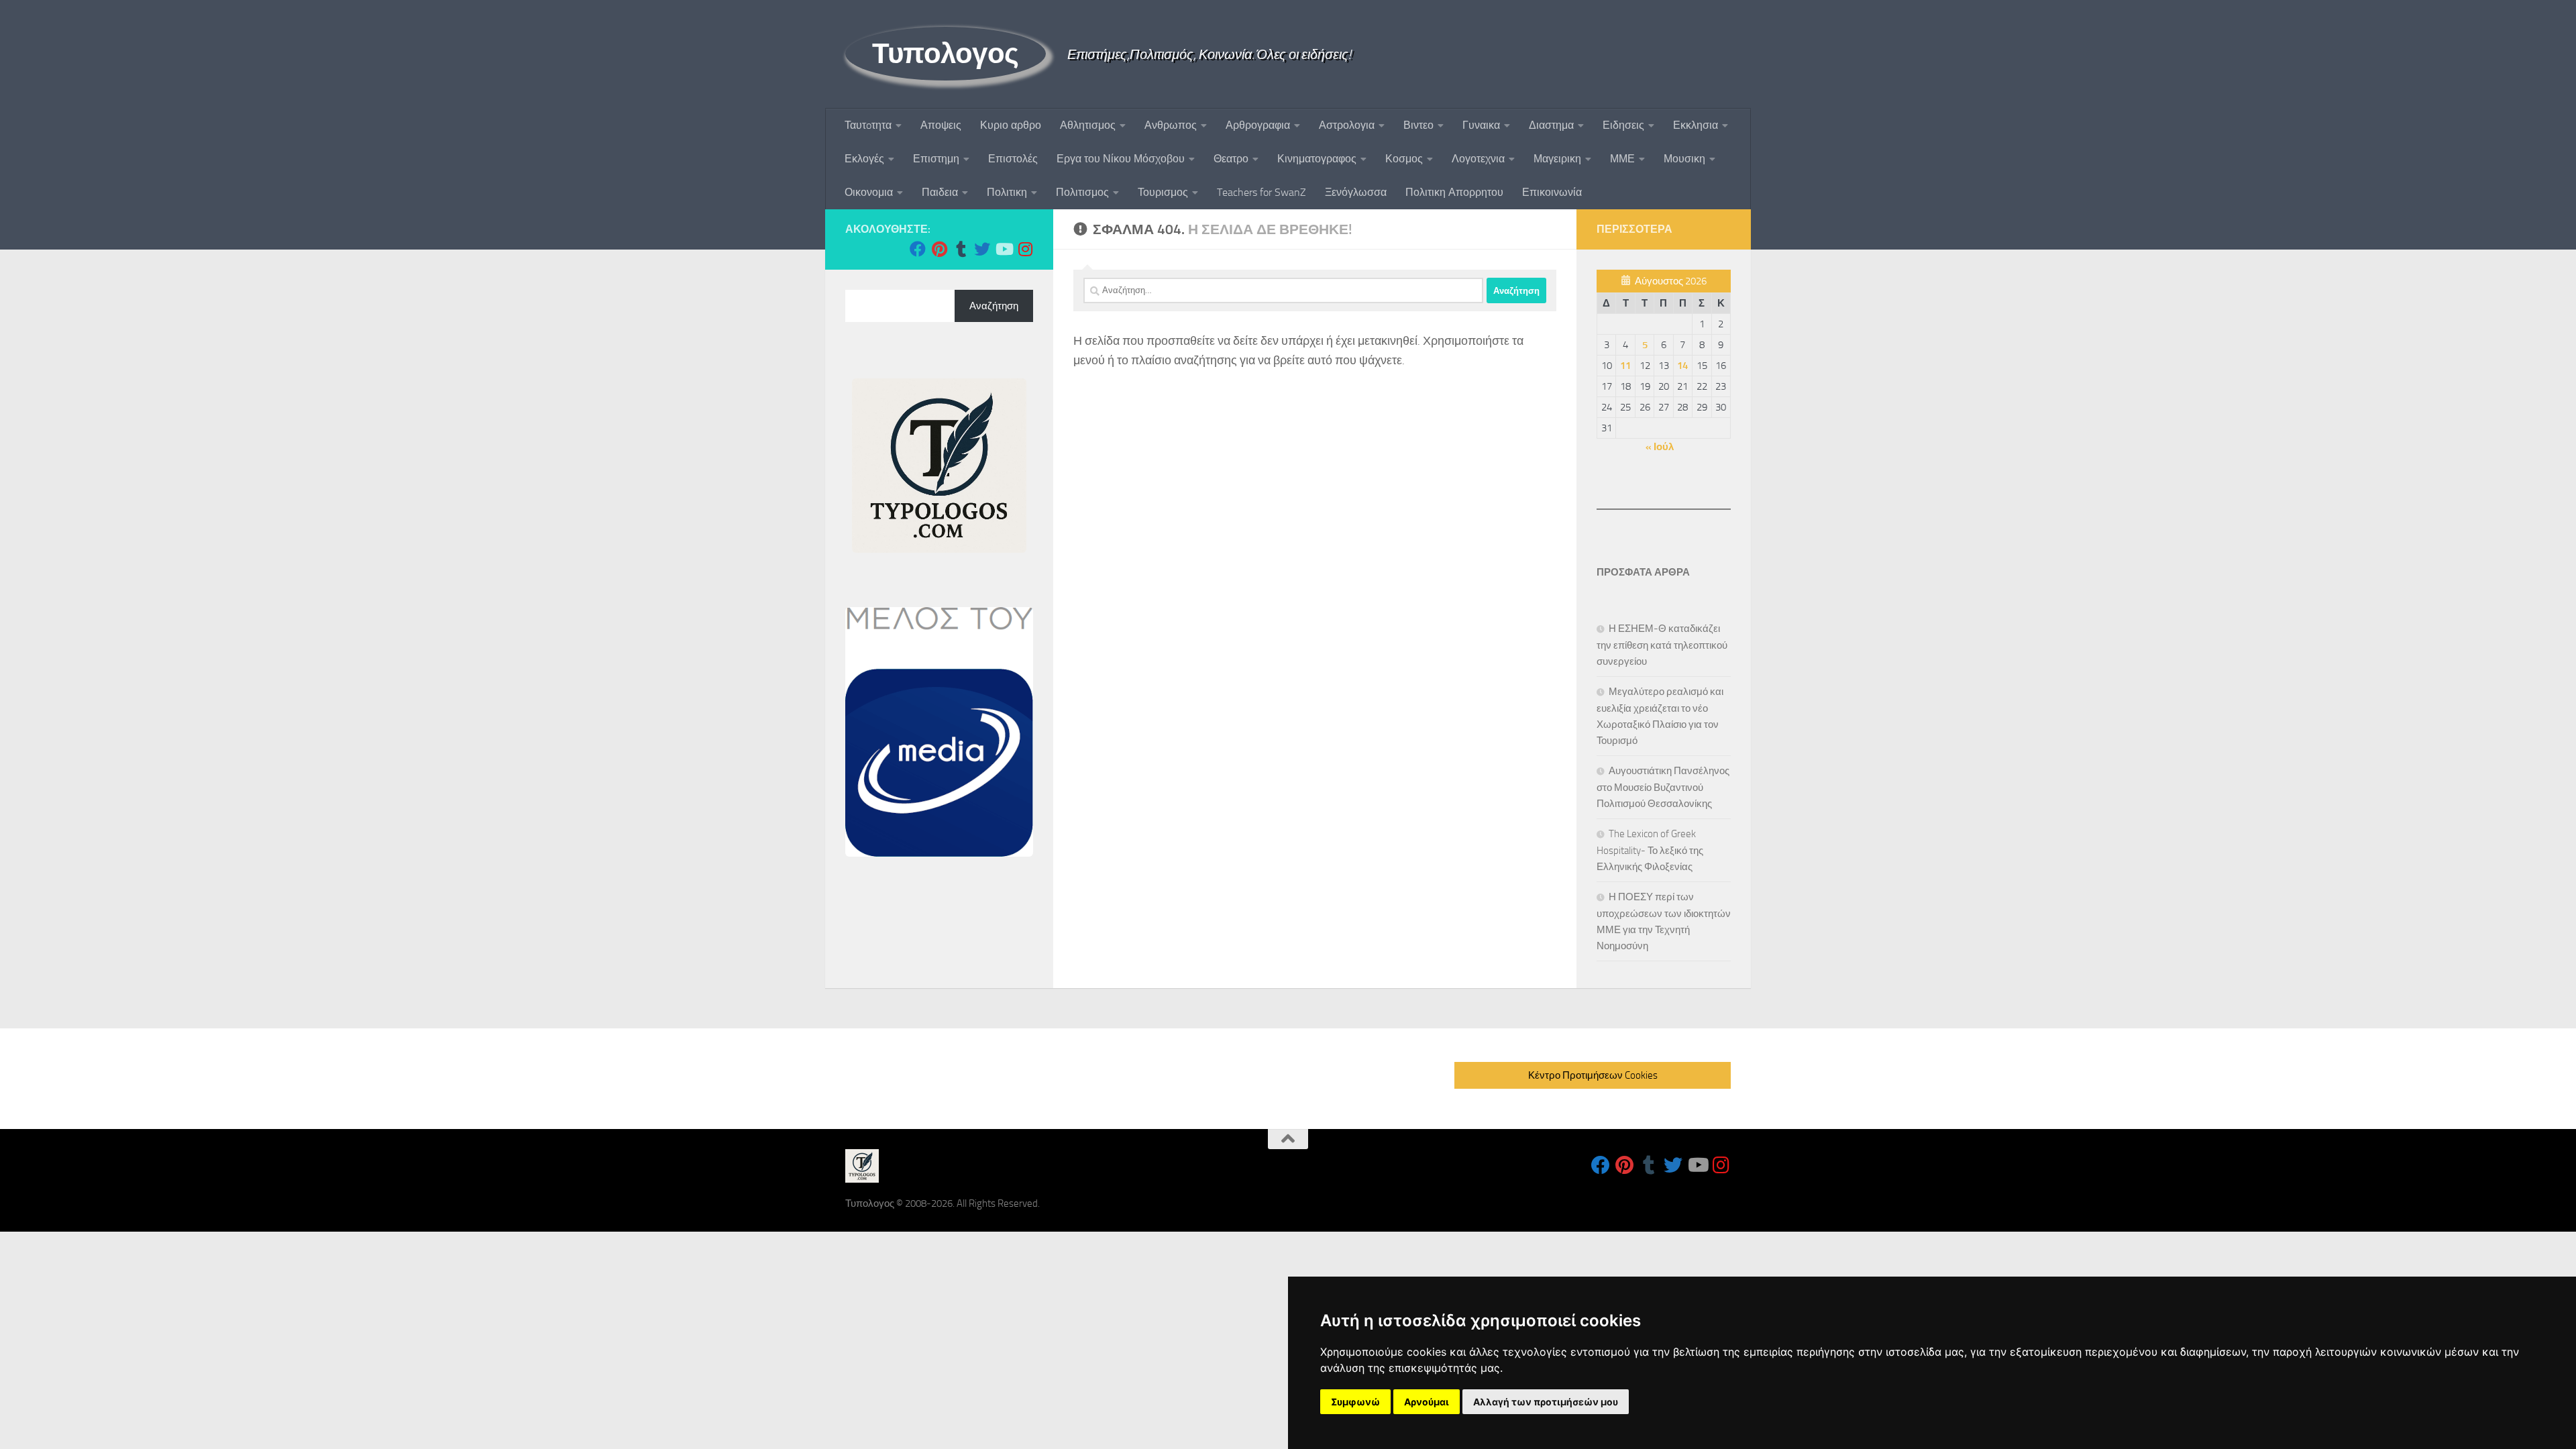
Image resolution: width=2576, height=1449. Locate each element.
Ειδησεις (1623, 125)
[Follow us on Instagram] (1025, 249)
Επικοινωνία (1552, 192)
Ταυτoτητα (868, 125)
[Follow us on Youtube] (1004, 249)
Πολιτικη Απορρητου (1454, 192)
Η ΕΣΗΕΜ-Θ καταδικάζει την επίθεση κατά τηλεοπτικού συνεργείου (1662, 645)
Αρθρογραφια (1258, 125)
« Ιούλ (1660, 447)
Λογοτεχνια (1478, 159)
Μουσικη (1684, 159)
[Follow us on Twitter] (982, 249)
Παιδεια (940, 192)
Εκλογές (864, 159)
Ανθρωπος (1171, 125)
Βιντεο (1418, 125)
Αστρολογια (1347, 125)
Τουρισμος (1163, 192)
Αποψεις (941, 125)
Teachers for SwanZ (1262, 192)
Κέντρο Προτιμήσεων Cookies (1593, 1075)
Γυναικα (1481, 125)
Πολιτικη (1007, 192)
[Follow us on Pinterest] (939, 249)
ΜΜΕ (1622, 159)
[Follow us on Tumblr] (961, 249)
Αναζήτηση (994, 306)
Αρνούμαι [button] (1427, 1402)
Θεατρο (1231, 159)
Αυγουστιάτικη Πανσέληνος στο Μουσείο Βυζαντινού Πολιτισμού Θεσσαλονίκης (1663, 787)
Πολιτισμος (1082, 192)
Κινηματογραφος (1317, 159)
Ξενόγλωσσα (1356, 192)
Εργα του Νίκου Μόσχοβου (1121, 159)
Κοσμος (1404, 159)
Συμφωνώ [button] (1355, 1402)
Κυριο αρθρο (1011, 125)
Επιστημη (936, 159)
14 (1682, 366)
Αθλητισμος (1088, 125)
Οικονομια (869, 192)
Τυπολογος (946, 54)
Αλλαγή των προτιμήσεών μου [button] (1546, 1402)
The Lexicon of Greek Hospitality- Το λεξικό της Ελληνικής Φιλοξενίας (1650, 850)
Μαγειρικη (1557, 159)
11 (1625, 366)
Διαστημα (1551, 125)
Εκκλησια (1696, 125)
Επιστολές (1013, 159)
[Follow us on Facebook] (918, 249)
